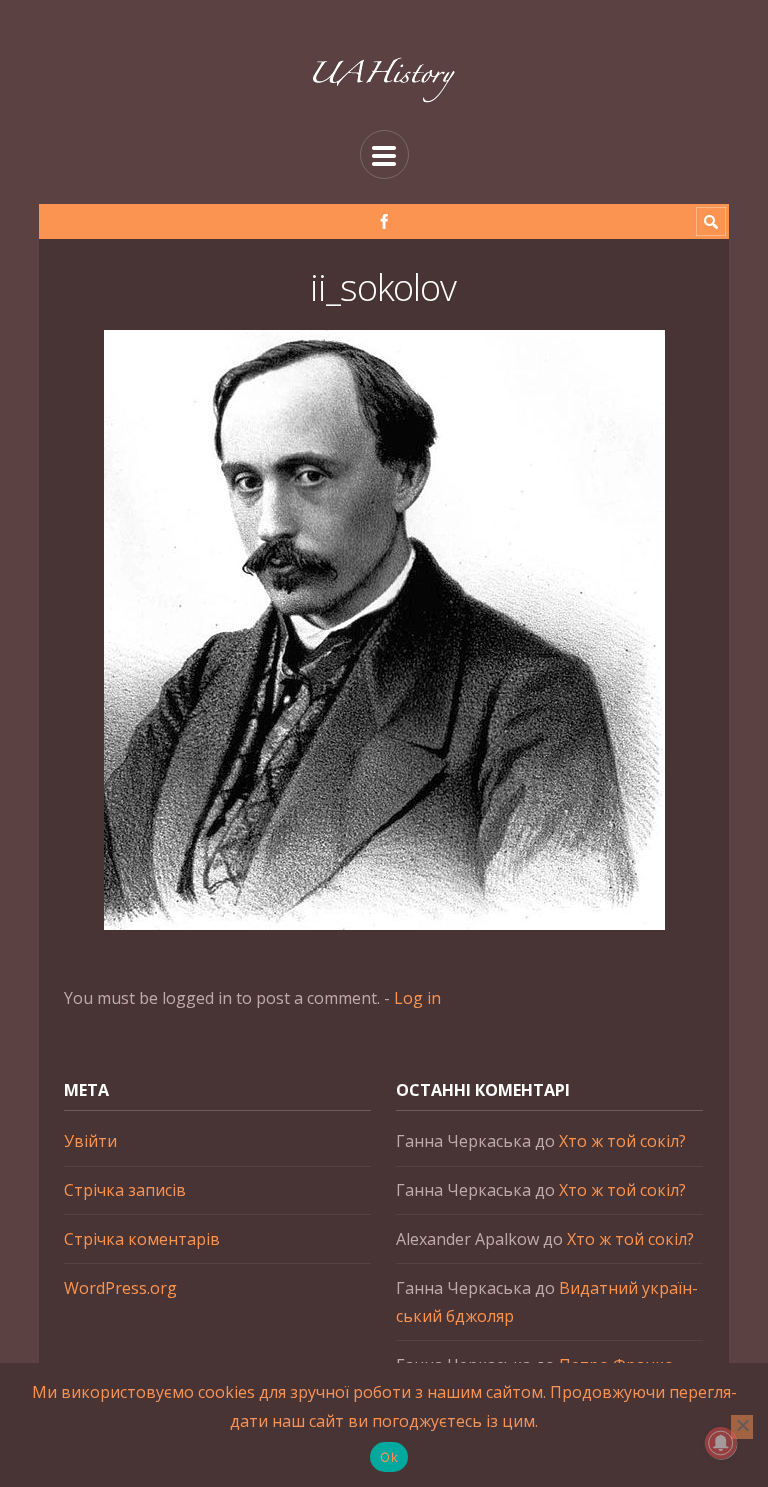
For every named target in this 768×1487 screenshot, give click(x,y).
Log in (417, 998)
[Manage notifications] (721, 1443)
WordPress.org (120, 1288)
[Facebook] (384, 221)
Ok (389, 1457)
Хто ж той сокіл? (622, 1141)
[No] (742, 1427)
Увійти (90, 1141)
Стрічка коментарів (142, 1239)
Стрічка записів (125, 1190)
